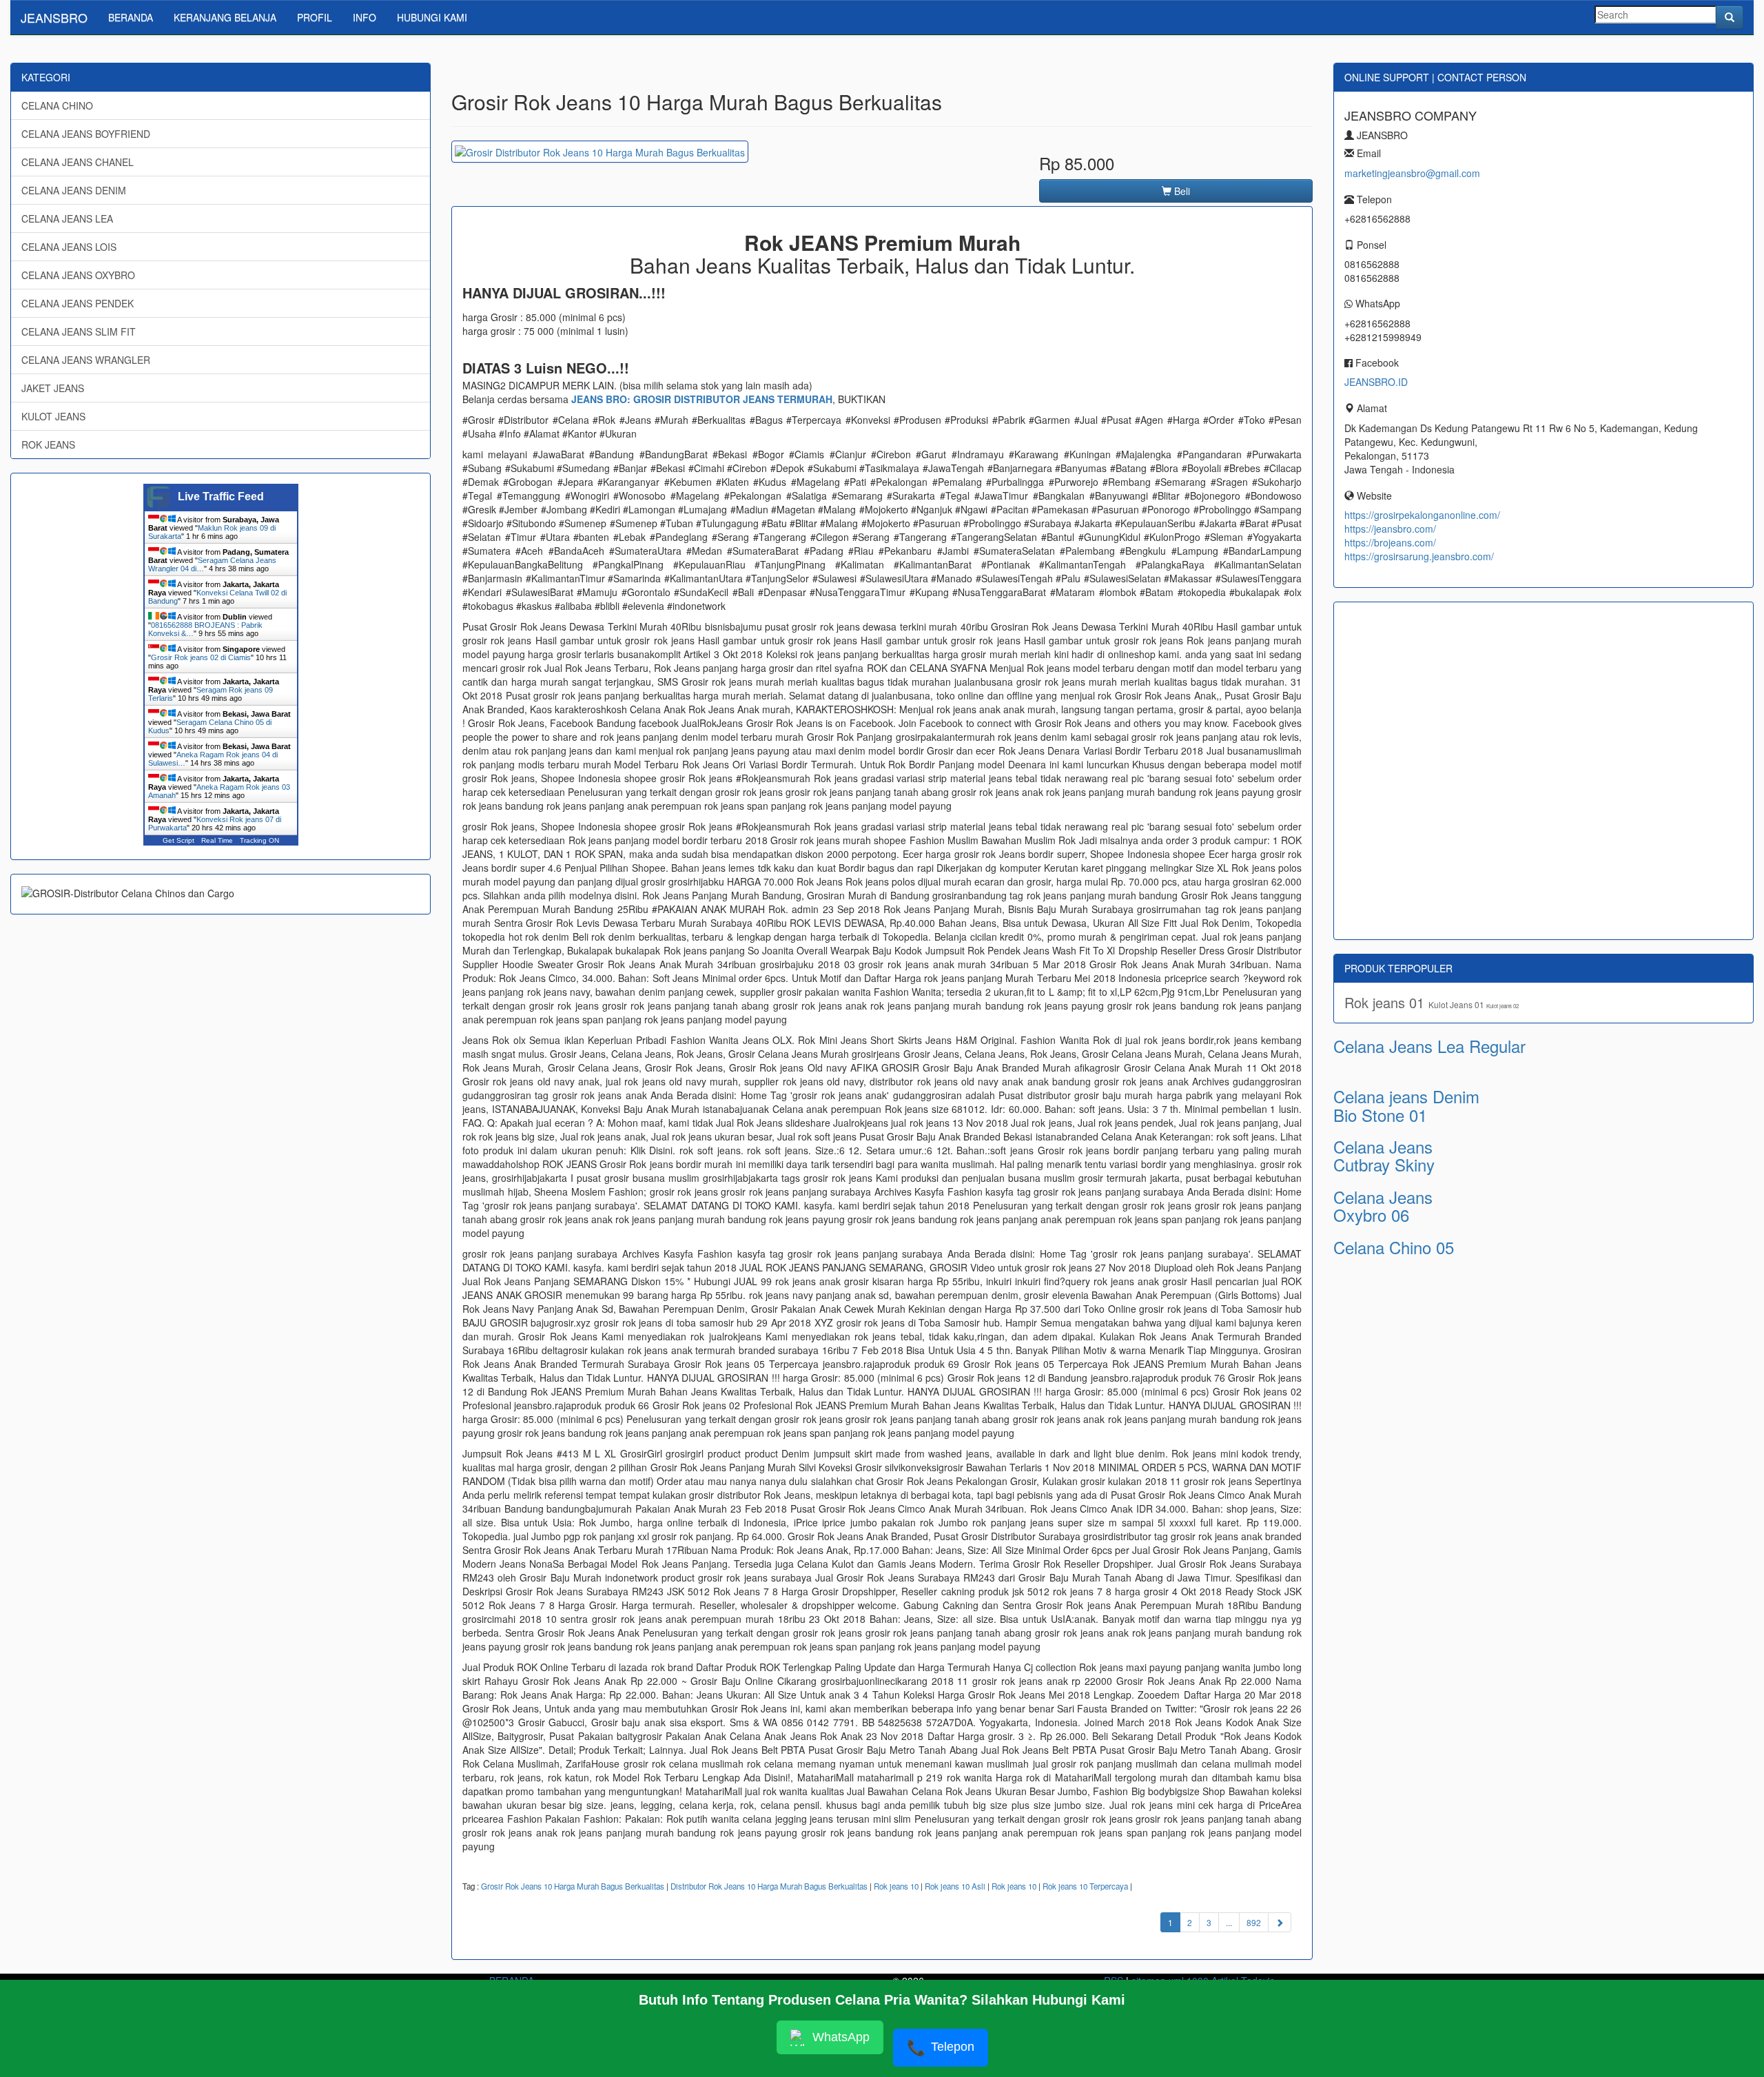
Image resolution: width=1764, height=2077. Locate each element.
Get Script (178, 840)
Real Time (217, 840)
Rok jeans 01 (1386, 1002)
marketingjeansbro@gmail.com (1412, 173)
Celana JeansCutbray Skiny (1384, 1155)
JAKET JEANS (53, 388)
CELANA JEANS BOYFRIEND (86, 134)
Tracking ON (259, 840)
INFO (365, 17)
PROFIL (315, 17)
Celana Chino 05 (1394, 1247)
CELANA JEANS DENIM (74, 190)
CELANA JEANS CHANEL (78, 162)
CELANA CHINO (57, 105)
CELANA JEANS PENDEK (78, 303)
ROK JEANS (48, 444)
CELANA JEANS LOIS (69, 247)
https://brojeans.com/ (1390, 542)
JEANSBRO (54, 17)
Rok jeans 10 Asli (955, 1886)
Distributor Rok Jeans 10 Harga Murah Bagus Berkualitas (769, 1886)
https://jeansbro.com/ (1390, 529)
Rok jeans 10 (896, 1886)
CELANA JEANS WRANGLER (86, 360)
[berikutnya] (1280, 1922)
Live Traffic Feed (221, 497)
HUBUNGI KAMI (432, 17)
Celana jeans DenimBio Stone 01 (1406, 1105)
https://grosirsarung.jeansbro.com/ (1419, 556)
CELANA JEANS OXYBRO (78, 275)
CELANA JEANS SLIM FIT (79, 331)
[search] (1730, 17)
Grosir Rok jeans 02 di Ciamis (201, 657)
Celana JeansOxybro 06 (1383, 1206)
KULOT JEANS (53, 416)
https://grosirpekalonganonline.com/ (1422, 515)
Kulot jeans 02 (1503, 1006)
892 (1254, 1922)
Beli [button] (1181, 191)
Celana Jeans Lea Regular (1429, 1046)
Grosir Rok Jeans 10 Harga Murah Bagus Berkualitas (573, 1886)
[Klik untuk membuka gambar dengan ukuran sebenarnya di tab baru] (600, 152)
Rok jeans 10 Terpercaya (1085, 1886)
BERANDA (131, 17)
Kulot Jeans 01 (1457, 1004)
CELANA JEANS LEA (67, 218)
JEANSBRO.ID (1376, 382)
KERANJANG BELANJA (225, 17)
